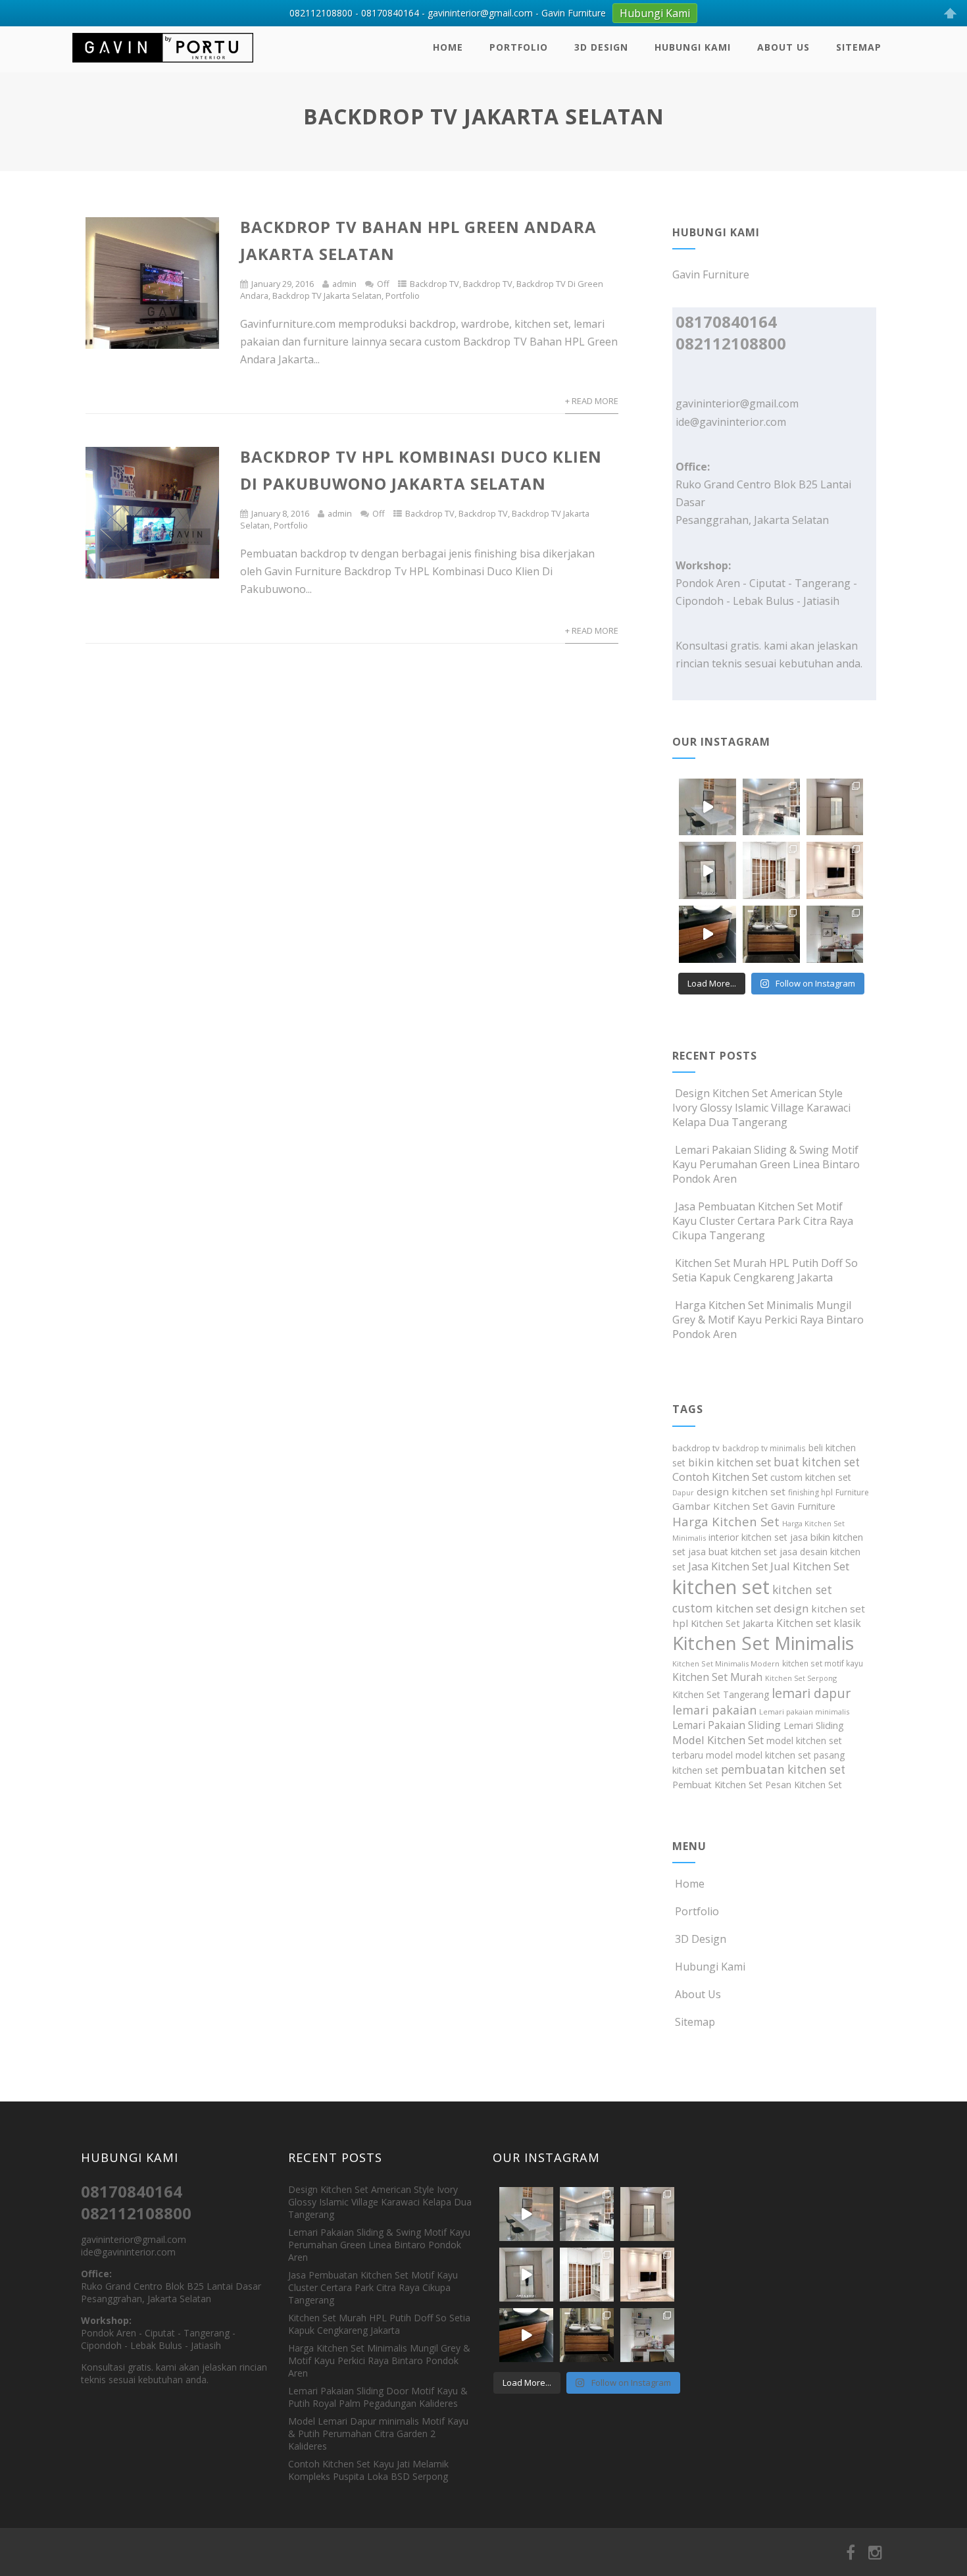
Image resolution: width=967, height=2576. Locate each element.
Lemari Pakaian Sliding (727, 1725)
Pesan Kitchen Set (804, 1785)
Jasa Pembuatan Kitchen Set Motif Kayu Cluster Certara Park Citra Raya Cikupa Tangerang (763, 1221)
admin (344, 284)
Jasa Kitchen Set (728, 1566)
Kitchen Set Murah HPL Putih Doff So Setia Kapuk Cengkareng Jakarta (765, 1270)
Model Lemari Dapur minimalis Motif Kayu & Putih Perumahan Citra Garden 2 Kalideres (378, 2434)
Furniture (852, 1492)
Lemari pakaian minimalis (804, 1712)
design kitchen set (741, 1491)
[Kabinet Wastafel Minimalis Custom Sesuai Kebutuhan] (707, 934)
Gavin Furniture (803, 1506)
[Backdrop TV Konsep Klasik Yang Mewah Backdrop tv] (835, 870)
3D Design (601, 47)
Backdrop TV (434, 284)
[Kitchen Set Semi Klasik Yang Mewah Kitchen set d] (771, 807)
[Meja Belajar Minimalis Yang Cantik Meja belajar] (835, 934)
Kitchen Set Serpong (801, 1678)
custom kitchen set (811, 1477)
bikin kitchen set (730, 1462)
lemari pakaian (714, 1710)
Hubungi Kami (693, 47)
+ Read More (592, 401)
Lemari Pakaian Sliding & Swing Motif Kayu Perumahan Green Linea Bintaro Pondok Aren (766, 1164)
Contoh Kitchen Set (720, 1477)
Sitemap (859, 47)
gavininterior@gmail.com (737, 403)
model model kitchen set (758, 1755)
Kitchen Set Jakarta (732, 1623)
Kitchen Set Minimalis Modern (726, 1663)
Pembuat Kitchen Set (717, 1785)
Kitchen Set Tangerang (721, 1694)
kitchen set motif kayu (823, 1663)
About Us (783, 47)
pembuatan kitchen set (783, 1769)
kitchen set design (762, 1608)
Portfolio (519, 47)
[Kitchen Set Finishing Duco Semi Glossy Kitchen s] (707, 807)
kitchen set (721, 1587)
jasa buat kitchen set (732, 1552)
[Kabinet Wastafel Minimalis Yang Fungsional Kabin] (771, 934)
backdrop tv (696, 1448)
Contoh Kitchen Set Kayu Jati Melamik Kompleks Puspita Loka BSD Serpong (368, 2470)
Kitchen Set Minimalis (763, 1643)
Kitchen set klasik (819, 1623)
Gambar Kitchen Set (720, 1506)
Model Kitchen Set (718, 1740)
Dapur (683, 1493)
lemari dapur (811, 1693)
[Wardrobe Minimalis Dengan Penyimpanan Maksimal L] (835, 807)
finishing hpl (810, 1492)
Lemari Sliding (814, 1725)
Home (448, 47)
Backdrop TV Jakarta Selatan (327, 296)
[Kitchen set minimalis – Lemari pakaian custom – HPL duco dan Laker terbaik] (163, 65)
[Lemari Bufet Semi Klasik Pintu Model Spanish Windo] (771, 870)
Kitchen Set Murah (717, 1677)
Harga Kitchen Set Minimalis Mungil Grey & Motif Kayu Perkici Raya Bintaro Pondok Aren (768, 1320)
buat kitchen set (817, 1462)
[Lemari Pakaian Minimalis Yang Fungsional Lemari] (707, 870)
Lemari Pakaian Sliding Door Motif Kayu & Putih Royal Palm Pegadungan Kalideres (378, 2397)
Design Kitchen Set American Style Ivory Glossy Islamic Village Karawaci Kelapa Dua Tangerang (761, 1108)
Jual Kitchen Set (810, 1566)
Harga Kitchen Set (726, 1521)
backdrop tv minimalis (764, 1448)
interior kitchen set (748, 1537)
